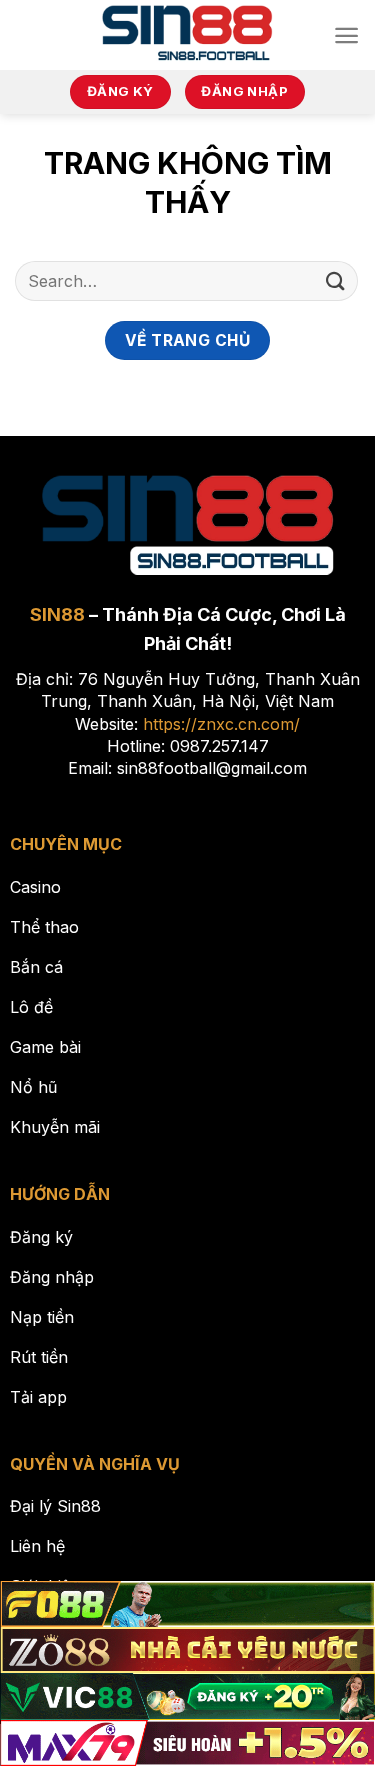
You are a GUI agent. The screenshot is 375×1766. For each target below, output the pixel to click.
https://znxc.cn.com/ (221, 724)
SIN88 (57, 614)
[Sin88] (187, 35)
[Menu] (346, 35)
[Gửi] (336, 280)
